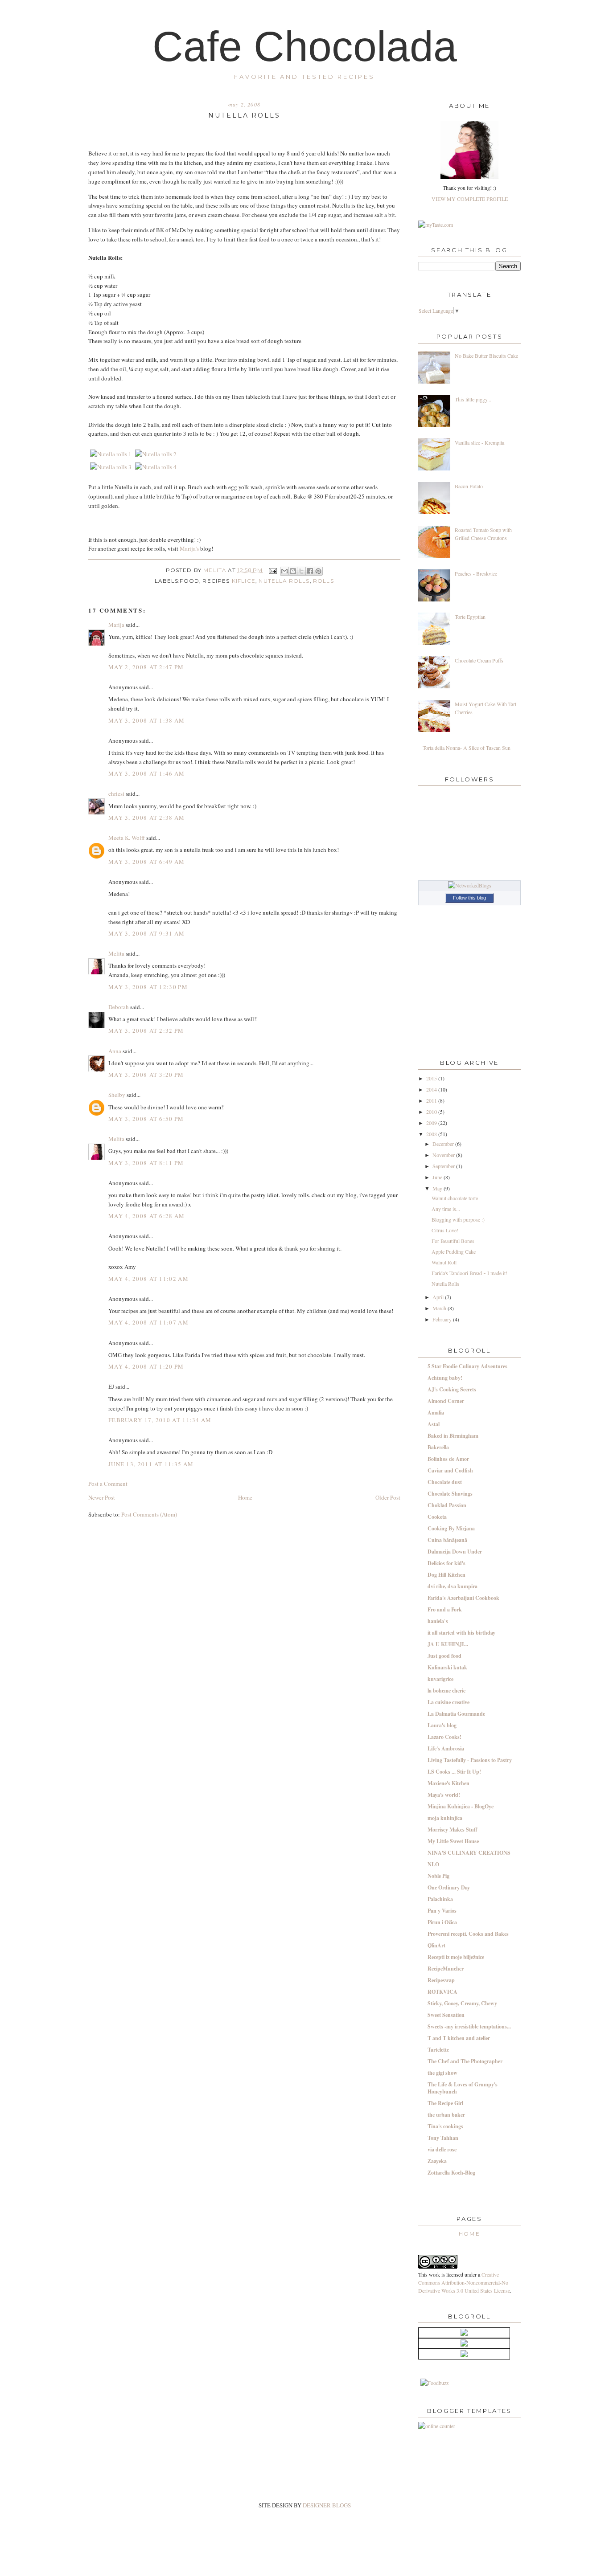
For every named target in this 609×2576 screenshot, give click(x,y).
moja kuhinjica (445, 1818)
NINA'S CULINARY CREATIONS (469, 1853)
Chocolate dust (445, 1482)
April (439, 1297)
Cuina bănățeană (447, 1540)
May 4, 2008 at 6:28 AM (147, 1216)
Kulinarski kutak (447, 1667)
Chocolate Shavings (450, 1494)
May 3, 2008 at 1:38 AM (147, 720)
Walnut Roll (444, 1262)
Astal (434, 1424)
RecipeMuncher (446, 1969)
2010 (432, 1112)
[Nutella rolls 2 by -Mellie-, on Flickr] (156, 454)
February (443, 1319)
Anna (115, 1051)
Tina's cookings (445, 2126)
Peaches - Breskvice (476, 573)
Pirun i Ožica (442, 1922)
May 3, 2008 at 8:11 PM (146, 1163)
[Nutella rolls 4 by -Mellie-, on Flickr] (156, 467)
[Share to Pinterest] (318, 571)
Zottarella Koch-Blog (451, 2173)
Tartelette (438, 2050)
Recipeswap (441, 1980)
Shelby (117, 1095)
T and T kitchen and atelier (459, 2038)
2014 (432, 1089)
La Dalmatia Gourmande (456, 1714)
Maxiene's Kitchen (449, 1783)
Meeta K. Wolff (127, 838)
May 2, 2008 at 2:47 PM (146, 667)
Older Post (388, 1497)
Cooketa (437, 1517)
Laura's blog (442, 1725)
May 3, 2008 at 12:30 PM (148, 987)
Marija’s (189, 548)
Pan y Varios (442, 1911)
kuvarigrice (440, 1679)
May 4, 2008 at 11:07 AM (148, 1322)
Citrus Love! (445, 1230)
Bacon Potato (469, 486)
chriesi (116, 793)
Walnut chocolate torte (455, 1198)
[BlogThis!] (293, 571)
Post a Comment (108, 1484)
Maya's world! (444, 1795)
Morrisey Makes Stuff (452, 1830)
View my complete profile (470, 199)
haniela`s (438, 1621)
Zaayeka (437, 2161)
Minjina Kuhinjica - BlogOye (461, 1806)
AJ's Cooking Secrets (452, 1389)
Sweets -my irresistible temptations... (469, 2026)
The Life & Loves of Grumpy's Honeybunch (463, 2088)
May (438, 1188)
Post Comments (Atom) (149, 1514)
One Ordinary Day (449, 1887)
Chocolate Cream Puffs (479, 660)
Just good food (444, 1656)
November (444, 1155)
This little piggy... (473, 399)
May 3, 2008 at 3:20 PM (146, 1075)
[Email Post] (272, 570)
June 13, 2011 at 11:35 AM (151, 1464)
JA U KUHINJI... (448, 1644)
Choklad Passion (447, 1505)
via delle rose (442, 2149)
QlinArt (436, 1945)
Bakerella (438, 1447)
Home (245, 1497)
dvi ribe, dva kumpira (453, 1586)
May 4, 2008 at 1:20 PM (146, 1366)
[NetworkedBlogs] (470, 885)
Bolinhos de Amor (448, 1459)
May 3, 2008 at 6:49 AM (147, 862)
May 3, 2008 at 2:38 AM (147, 818)
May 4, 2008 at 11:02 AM (148, 1279)
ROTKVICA (442, 1992)
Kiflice (244, 581)
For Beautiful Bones (453, 1241)
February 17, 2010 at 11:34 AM (160, 1420)
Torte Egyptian (470, 617)
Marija (116, 625)
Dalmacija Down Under (455, 1552)
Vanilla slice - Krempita (479, 442)
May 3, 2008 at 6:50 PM (146, 1119)
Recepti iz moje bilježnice (456, 1957)
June (438, 1177)
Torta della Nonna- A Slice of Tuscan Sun (467, 748)
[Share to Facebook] (310, 571)
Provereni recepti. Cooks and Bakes (468, 1934)
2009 (432, 1123)
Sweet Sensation (446, 2015)
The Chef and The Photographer (465, 2061)
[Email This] (284, 571)
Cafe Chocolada (305, 46)
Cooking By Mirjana (451, 1528)
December (444, 1144)
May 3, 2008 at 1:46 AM (147, 773)
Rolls (323, 581)
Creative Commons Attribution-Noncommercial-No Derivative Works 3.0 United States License (464, 2282)
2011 (432, 1100)
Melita (216, 570)
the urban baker (446, 2115)
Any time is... (446, 1209)
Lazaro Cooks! (444, 1737)
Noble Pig (438, 1876)
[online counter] (437, 2426)
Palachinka (440, 1899)
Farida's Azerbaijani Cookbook (463, 1598)
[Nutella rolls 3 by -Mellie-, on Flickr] (111, 467)
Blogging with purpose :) (458, 1219)
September (444, 1166)
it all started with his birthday (461, 1633)
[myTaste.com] (436, 225)
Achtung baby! (445, 1378)
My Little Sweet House (453, 1841)
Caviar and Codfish (450, 1470)
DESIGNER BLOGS (327, 2505)
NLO (433, 1864)
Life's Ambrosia (446, 1748)
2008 (432, 1134)
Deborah (119, 1007)
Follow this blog (469, 898)
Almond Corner (446, 1401)
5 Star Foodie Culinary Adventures (467, 1366)
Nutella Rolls (284, 581)
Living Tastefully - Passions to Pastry (470, 1760)
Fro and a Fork (445, 1609)
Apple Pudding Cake (454, 1251)
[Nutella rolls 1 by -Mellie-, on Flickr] (111, 454)
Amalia (436, 1413)
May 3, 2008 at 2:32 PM (146, 1030)
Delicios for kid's (446, 1563)
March (440, 1308)
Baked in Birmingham (453, 1436)
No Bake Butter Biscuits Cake (486, 356)
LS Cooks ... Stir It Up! (454, 1772)
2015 (432, 1078)
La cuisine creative (449, 1702)
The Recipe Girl (445, 2103)
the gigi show (442, 2073)
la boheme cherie (446, 1691)
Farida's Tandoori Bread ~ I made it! (469, 1273)
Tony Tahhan (443, 2138)
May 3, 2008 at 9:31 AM (147, 933)
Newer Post (102, 1497)
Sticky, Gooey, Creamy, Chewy (462, 2003)
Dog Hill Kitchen (446, 1575)
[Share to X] (301, 571)
